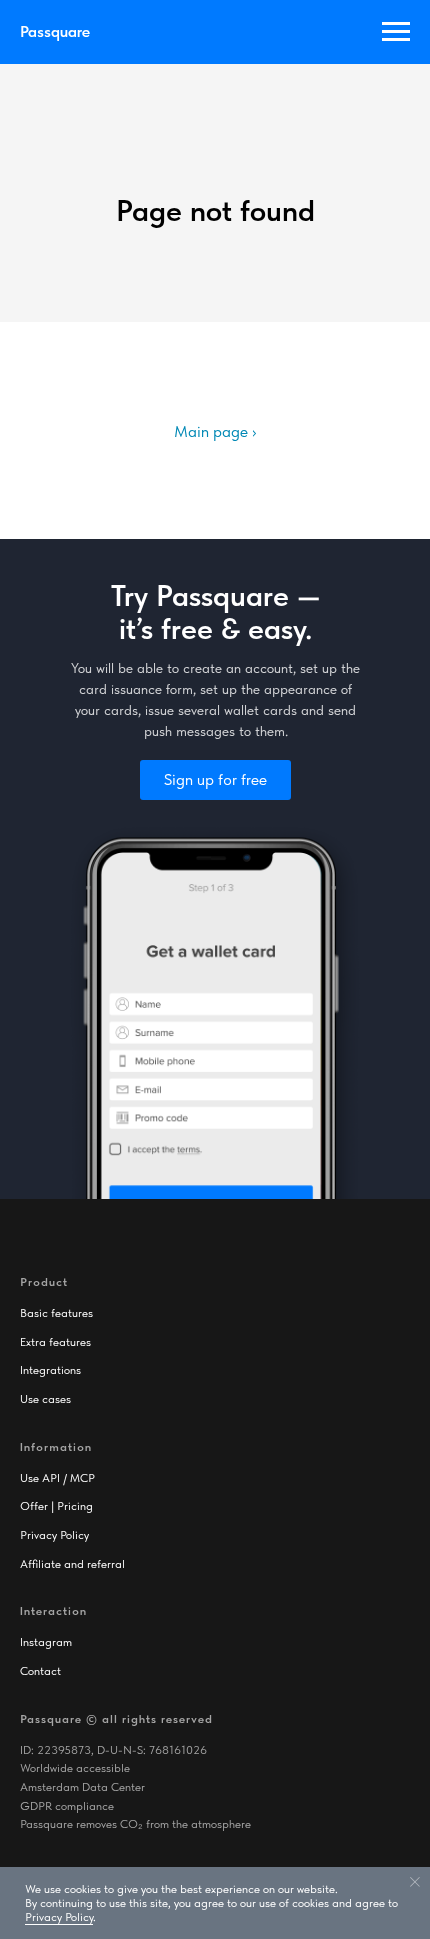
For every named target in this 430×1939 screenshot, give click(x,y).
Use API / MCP (57, 1478)
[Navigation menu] (396, 32)
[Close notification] (415, 1882)
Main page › (215, 431)
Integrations (50, 1370)
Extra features (55, 1342)
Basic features (56, 1313)
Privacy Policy (54, 1535)
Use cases (45, 1399)
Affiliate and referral (72, 1564)
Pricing (75, 1506)
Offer (34, 1506)
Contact (40, 1671)
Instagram (46, 1642)
